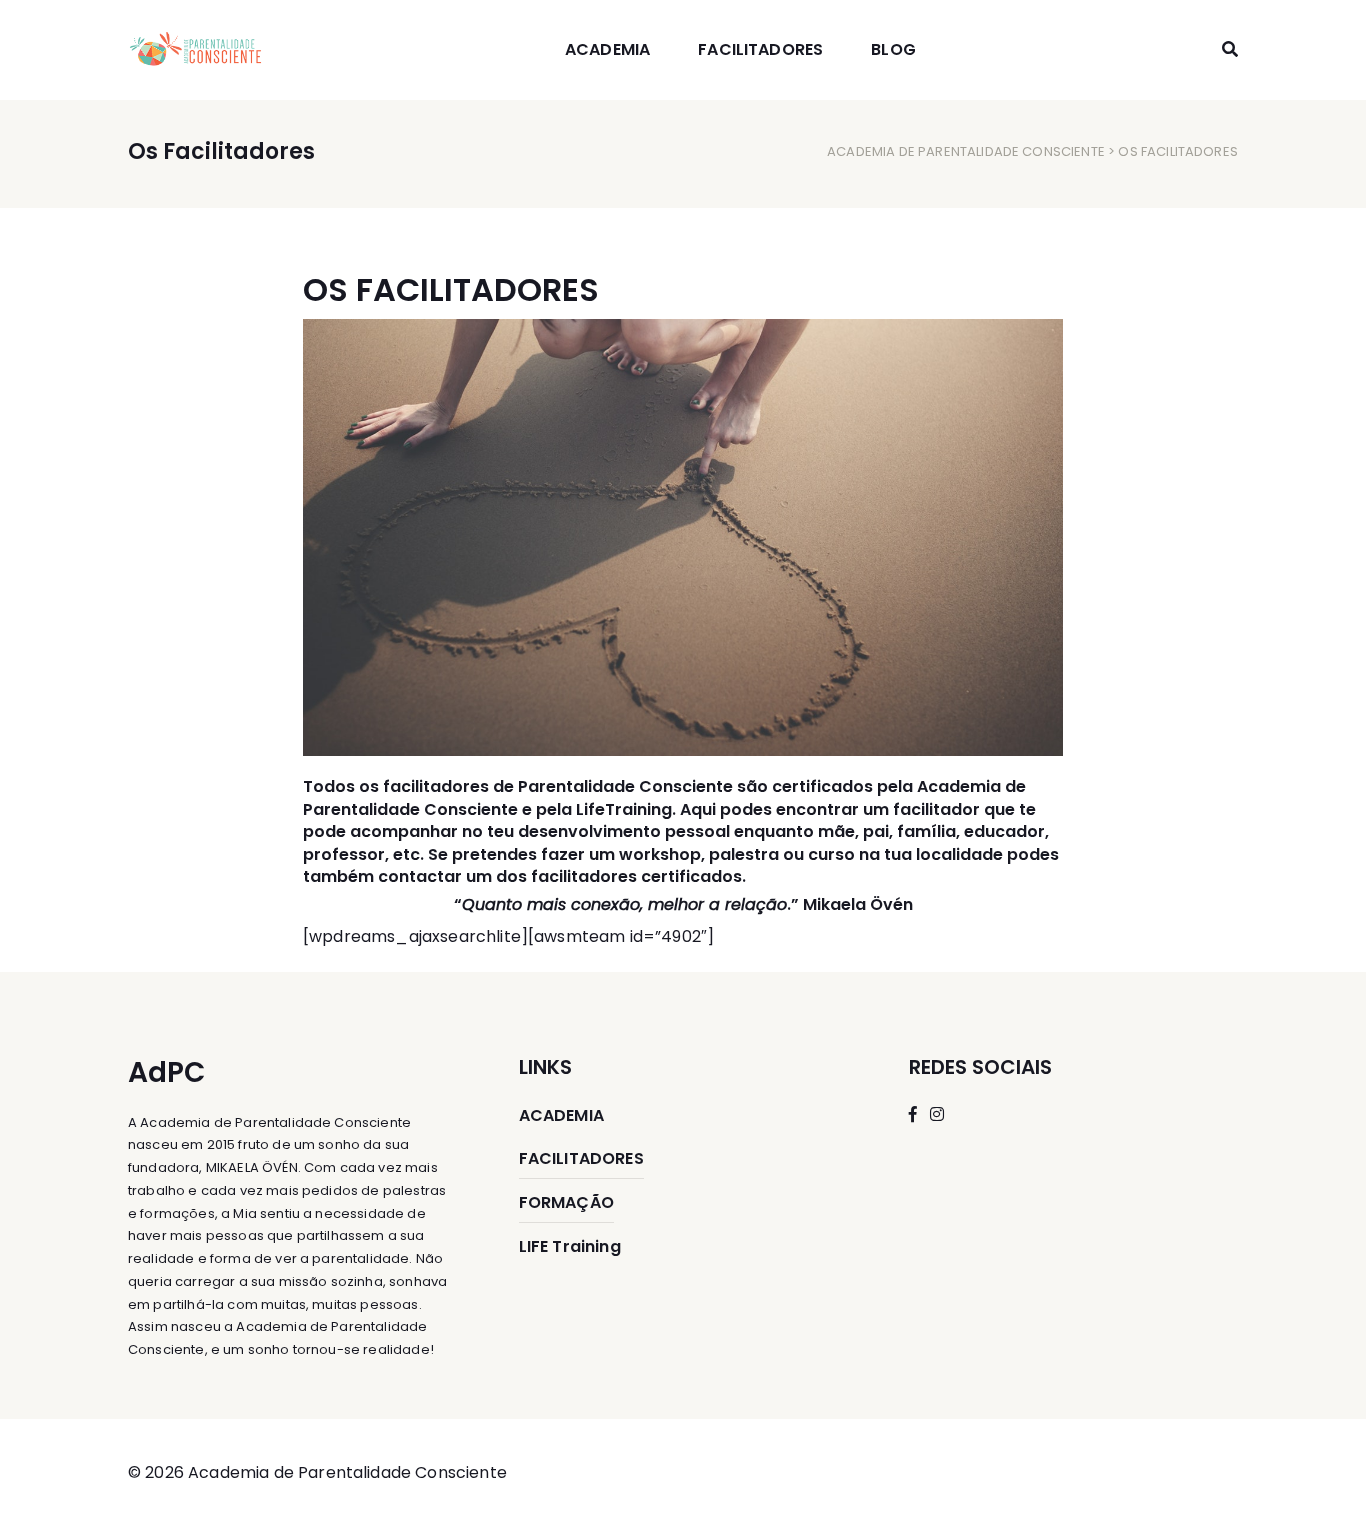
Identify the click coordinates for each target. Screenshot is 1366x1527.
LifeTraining (624, 809)
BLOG (893, 49)
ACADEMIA (607, 49)
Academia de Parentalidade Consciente (966, 151)
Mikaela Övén (858, 904)
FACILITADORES (760, 49)
